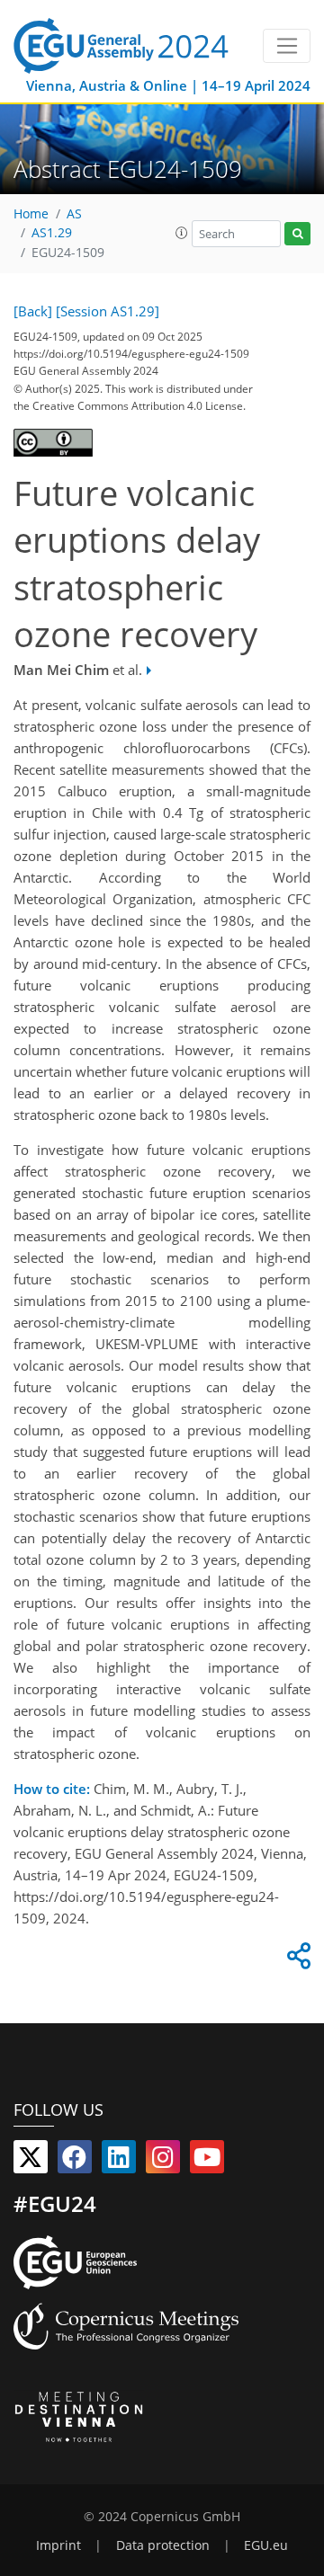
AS (74, 214)
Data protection (163, 2545)
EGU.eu (266, 2545)
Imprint (58, 2545)
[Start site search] (297, 234)
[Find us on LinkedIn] (119, 2161)
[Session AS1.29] (108, 311)
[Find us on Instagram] (163, 2161)
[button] (182, 233)
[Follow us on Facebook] (75, 2161)
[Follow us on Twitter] (31, 2161)
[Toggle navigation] (287, 46)
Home (31, 214)
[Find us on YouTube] (207, 2161)
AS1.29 (52, 233)
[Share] (296, 1960)
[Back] (33, 311)
